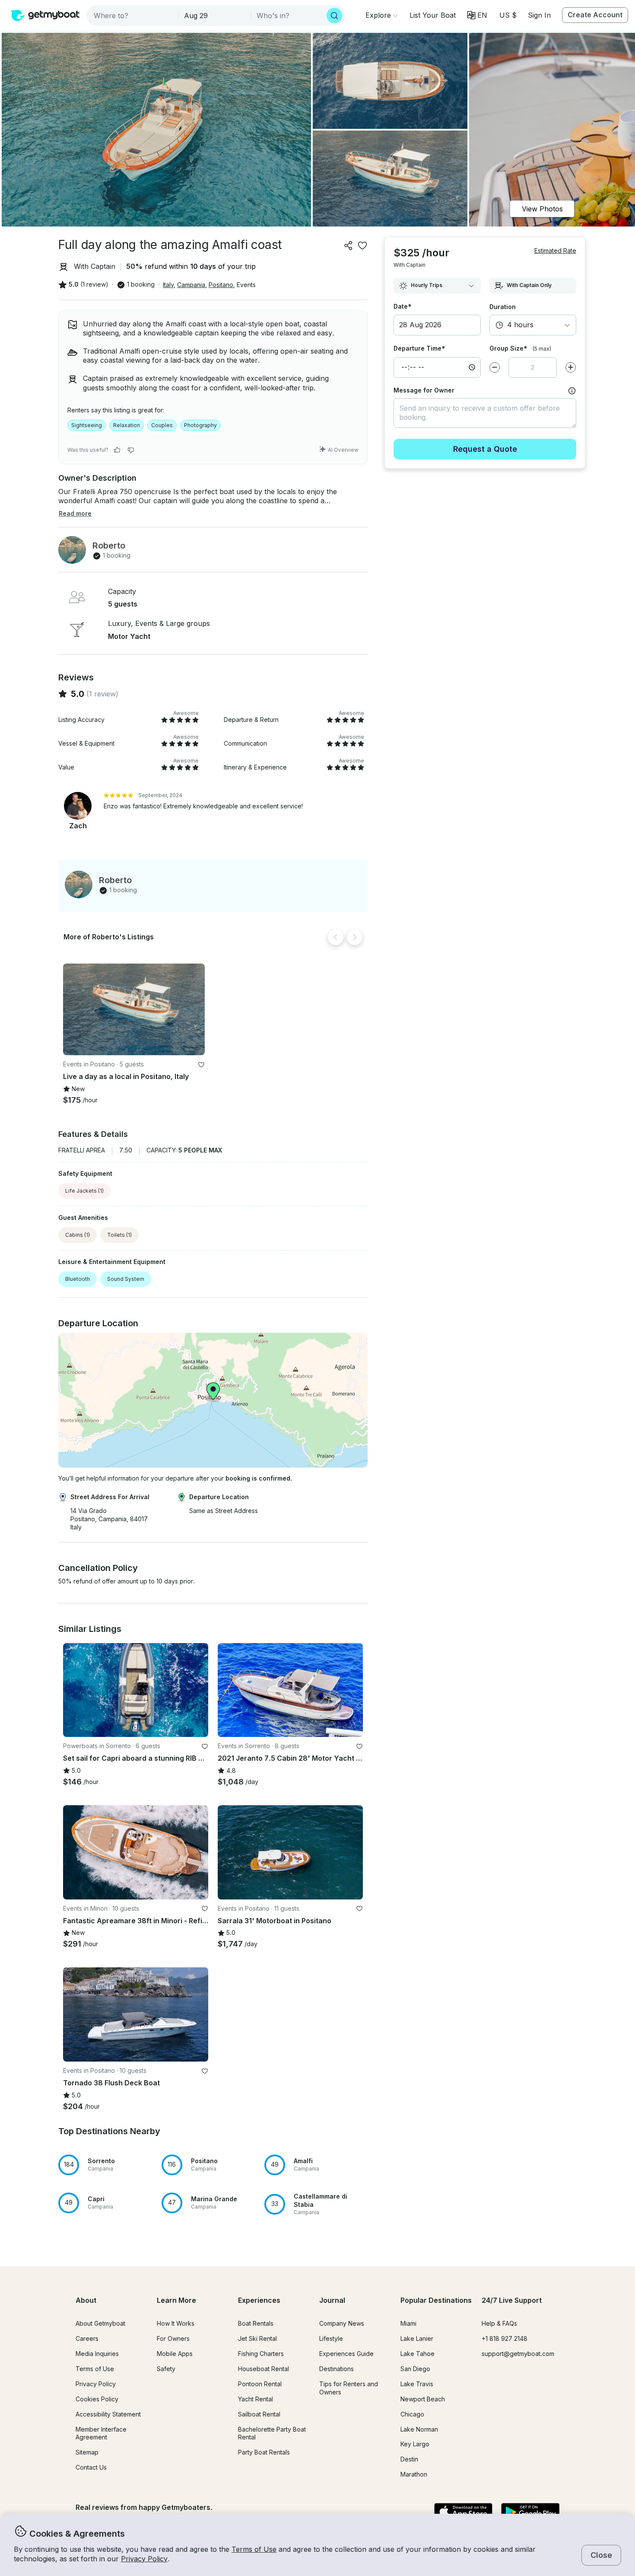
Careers (87, 2338)
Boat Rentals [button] (256, 2323)
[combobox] (133, 16)
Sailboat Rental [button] (259, 2414)
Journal (332, 2300)
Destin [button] (409, 2459)
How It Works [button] (176, 2323)
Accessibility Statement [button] (108, 2414)
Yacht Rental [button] (256, 2399)
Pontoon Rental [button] (260, 2384)
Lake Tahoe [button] (418, 2354)
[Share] (349, 246)
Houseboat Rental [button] (264, 2369)
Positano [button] (221, 285)
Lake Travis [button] (417, 2384)
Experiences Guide (346, 2354)
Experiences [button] (259, 2300)
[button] (433, 15)
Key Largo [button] (415, 2444)
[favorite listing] (362, 246)
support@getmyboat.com (518, 2354)
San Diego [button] (415, 2369)
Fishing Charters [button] (261, 2354)
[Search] (334, 16)
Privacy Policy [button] (144, 2559)
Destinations (337, 2369)
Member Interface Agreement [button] (101, 2433)
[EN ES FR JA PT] (477, 15)
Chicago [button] (412, 2414)
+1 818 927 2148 (505, 2338)
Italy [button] (168, 285)
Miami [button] (408, 2323)
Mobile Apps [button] (175, 2354)
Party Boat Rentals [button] (264, 2452)
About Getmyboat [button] (100, 2323)
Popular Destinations (436, 2300)
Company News (342, 2323)
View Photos (542, 209)
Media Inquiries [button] (97, 2354)
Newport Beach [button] (423, 2399)
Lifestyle (331, 2338)
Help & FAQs (499, 2323)
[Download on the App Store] (463, 2512)
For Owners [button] (173, 2338)
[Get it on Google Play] (530, 2512)
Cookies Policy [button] (97, 2399)
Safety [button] (166, 2369)
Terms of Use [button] (254, 2549)
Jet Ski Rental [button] (257, 2338)
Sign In (539, 15)
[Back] (336, 937)
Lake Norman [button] (419, 2429)
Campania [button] (191, 285)
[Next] (355, 937)
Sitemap (87, 2452)
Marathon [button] (414, 2474)
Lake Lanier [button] (417, 2338)
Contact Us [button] (91, 2467)
